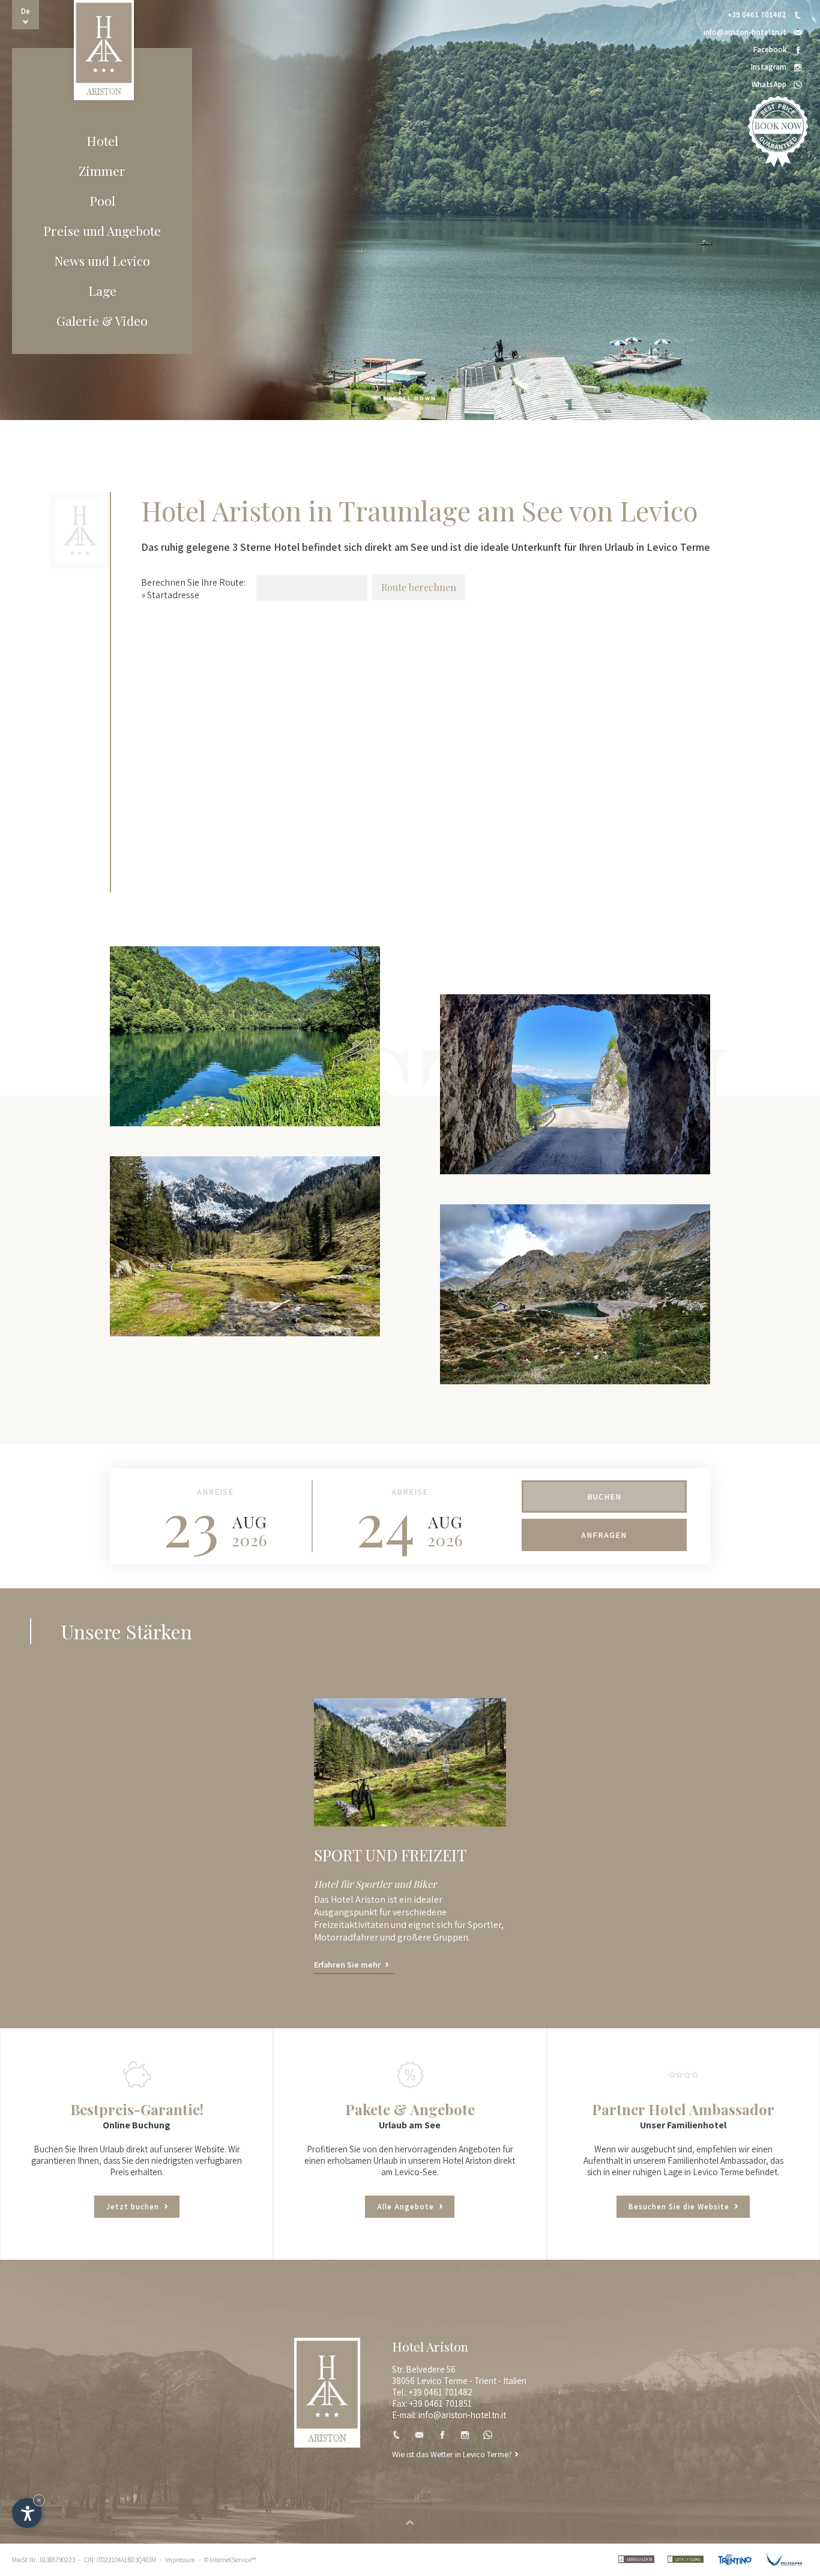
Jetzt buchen (134, 2207)
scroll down (410, 398)
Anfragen (604, 1535)
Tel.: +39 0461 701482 (432, 2392)
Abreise (410, 1492)
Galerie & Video (102, 320)
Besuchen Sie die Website (680, 2207)
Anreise (215, 1492)
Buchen (604, 1497)
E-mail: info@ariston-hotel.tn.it (449, 2415)
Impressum (180, 2560)
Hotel (102, 140)
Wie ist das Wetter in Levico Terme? (452, 2454)
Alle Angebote (407, 2207)
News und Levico (102, 260)
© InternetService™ (230, 2560)
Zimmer (102, 170)
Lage (102, 290)
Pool (102, 200)
